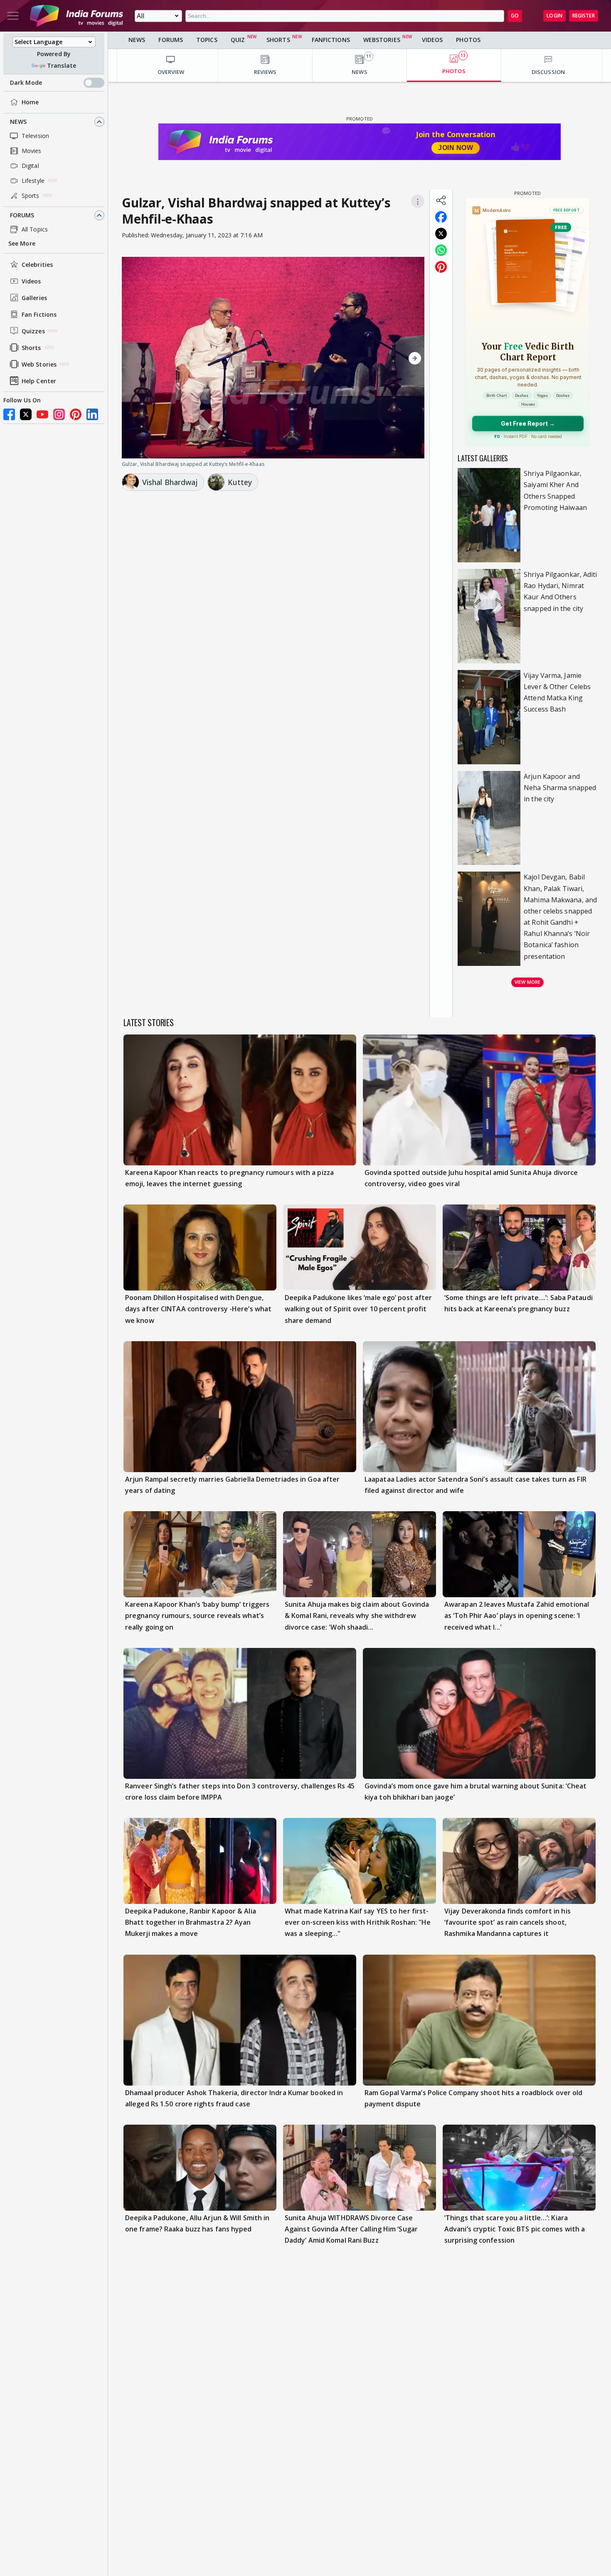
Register (584, 16)
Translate (62, 65)
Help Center (39, 381)
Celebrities (37, 265)
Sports (31, 196)
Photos (468, 40)
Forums (22, 215)
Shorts (31, 348)
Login (554, 16)
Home (30, 102)
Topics (207, 40)
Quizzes (33, 331)
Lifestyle (33, 181)
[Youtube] (42, 414)
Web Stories (39, 364)
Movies (32, 151)
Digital (30, 166)
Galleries (34, 298)
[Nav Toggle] (13, 16)
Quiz (238, 40)
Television (35, 136)
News (18, 122)
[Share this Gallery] (441, 200)
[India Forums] (76, 16)
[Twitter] (26, 414)
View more (527, 982)
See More (22, 243)
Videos (31, 281)
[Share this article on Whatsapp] (441, 250)
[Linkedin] (92, 414)
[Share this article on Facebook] (441, 217)
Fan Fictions (39, 314)
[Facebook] (9, 414)
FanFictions (331, 40)
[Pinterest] (76, 414)
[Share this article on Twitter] (441, 234)
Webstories (382, 40)
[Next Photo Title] (379, 358)
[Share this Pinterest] (441, 267)
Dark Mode (26, 83)
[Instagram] (59, 414)
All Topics (35, 229)
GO (515, 16)
